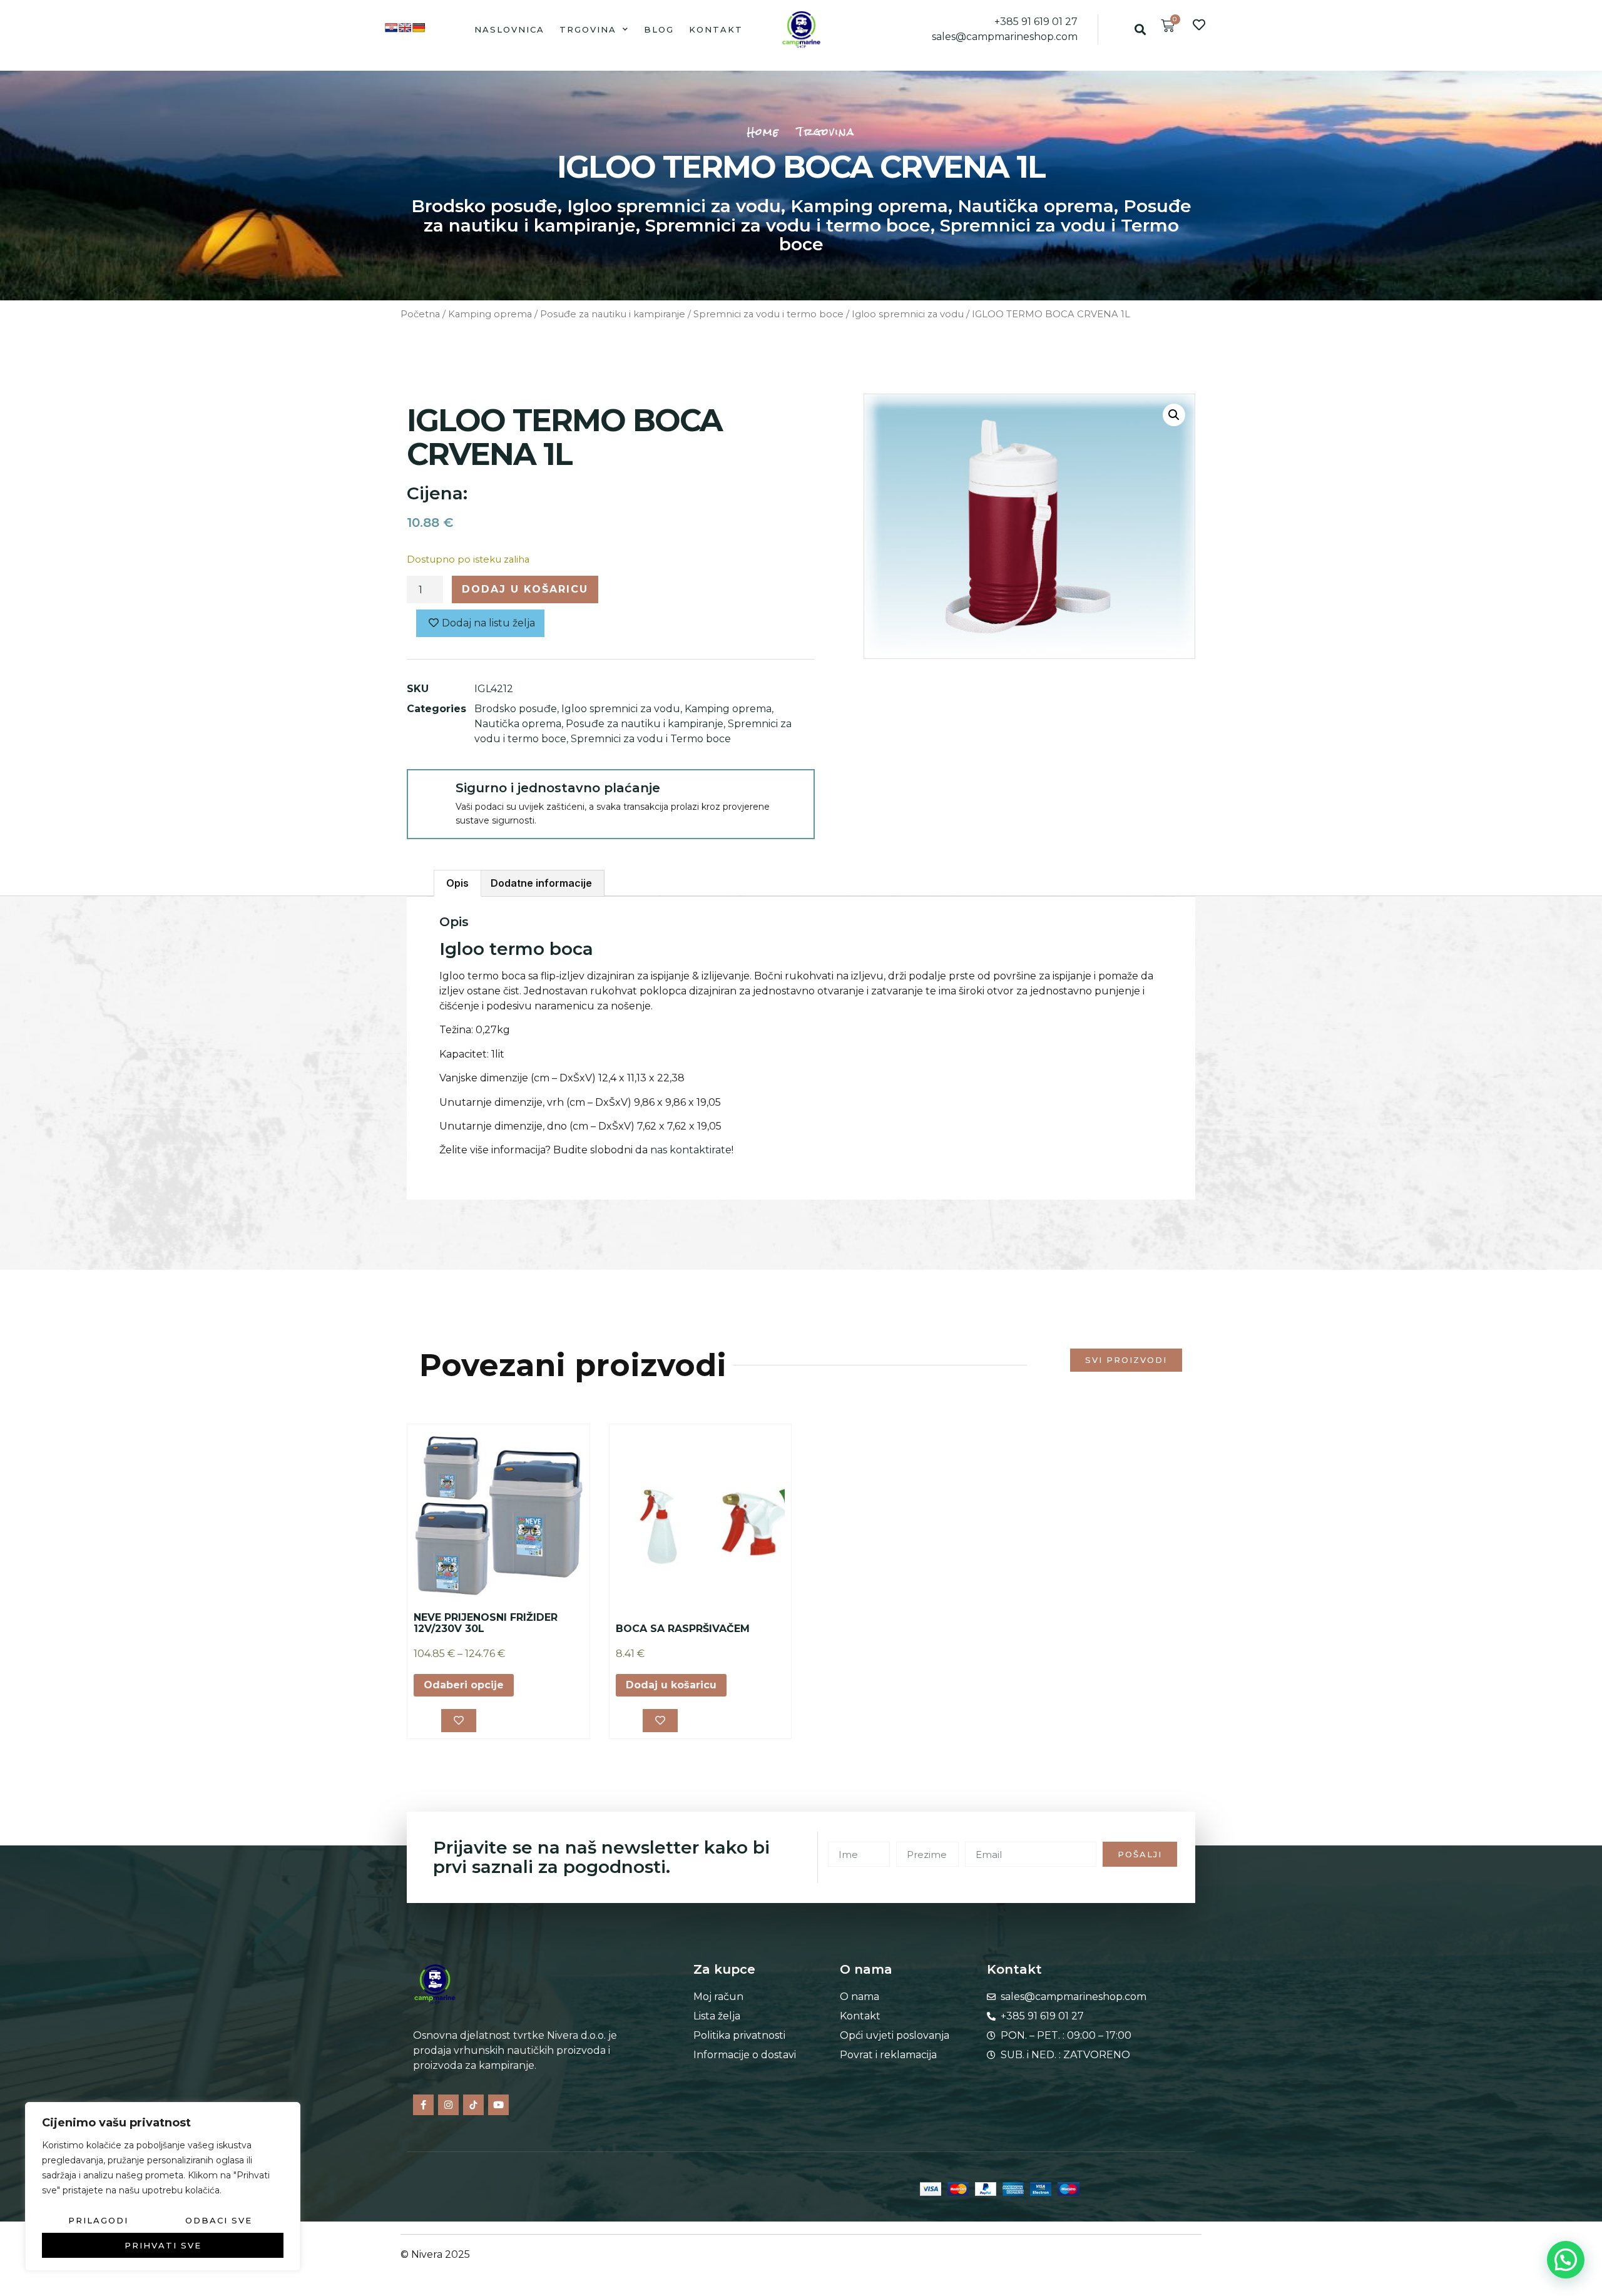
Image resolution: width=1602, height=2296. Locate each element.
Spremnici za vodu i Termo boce (979, 235)
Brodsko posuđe (484, 206)
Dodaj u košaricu (525, 589)
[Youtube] (498, 2105)
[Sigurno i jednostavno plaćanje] (431, 793)
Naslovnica (509, 29)
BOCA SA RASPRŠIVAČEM (683, 1629)
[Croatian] (391, 28)
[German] (419, 28)
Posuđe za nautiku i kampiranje (613, 314)
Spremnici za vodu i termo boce (788, 225)
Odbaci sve (219, 2220)
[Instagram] (448, 2105)
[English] (405, 28)
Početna (420, 314)
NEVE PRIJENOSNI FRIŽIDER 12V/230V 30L (486, 1623)
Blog (659, 29)
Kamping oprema (869, 206)
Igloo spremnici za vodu (674, 206)
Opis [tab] (457, 883)
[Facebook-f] (423, 2105)
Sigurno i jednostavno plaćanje (558, 788)
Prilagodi (98, 2220)
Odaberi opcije (464, 1685)
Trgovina (588, 29)
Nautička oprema (1036, 206)
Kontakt (716, 29)
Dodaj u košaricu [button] (671, 1685)
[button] (1140, 29)
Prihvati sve (163, 2245)
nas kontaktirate (691, 1150)
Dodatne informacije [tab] (541, 883)
